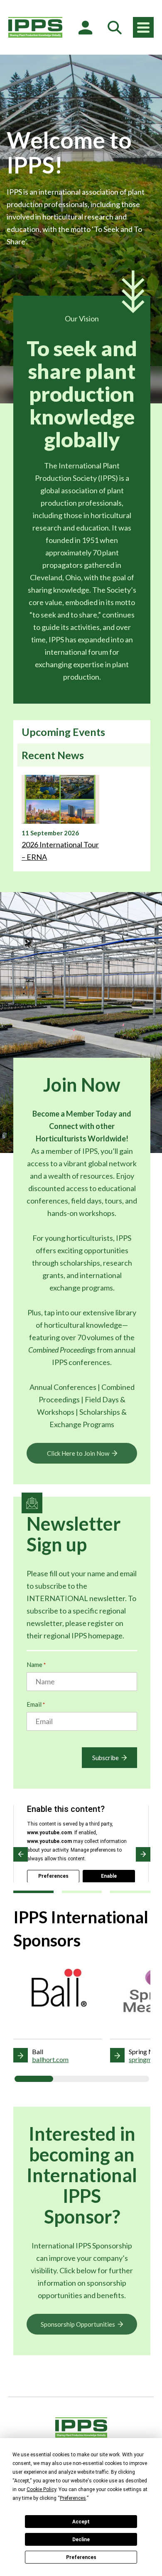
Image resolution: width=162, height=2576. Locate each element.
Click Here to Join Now (78, 1453)
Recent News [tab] (53, 755)
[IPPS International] (35, 27)
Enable (109, 1876)
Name (36, 1664)
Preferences (81, 2557)
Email (36, 1704)
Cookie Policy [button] (41, 2489)
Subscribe (106, 1758)
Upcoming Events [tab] (63, 732)
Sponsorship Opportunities (78, 2324)
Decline (81, 2540)
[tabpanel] (82, 819)
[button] (21, 1854)
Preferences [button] (73, 2498)
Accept (81, 2522)
